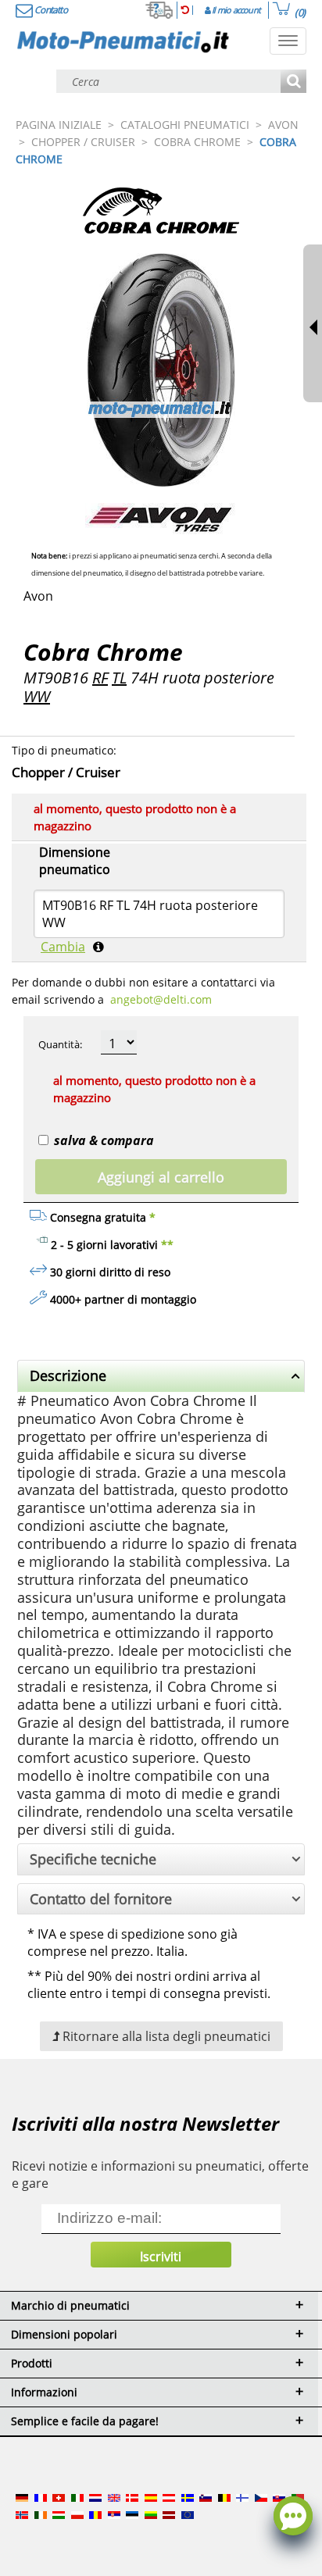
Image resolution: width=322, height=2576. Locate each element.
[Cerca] (293, 82)
